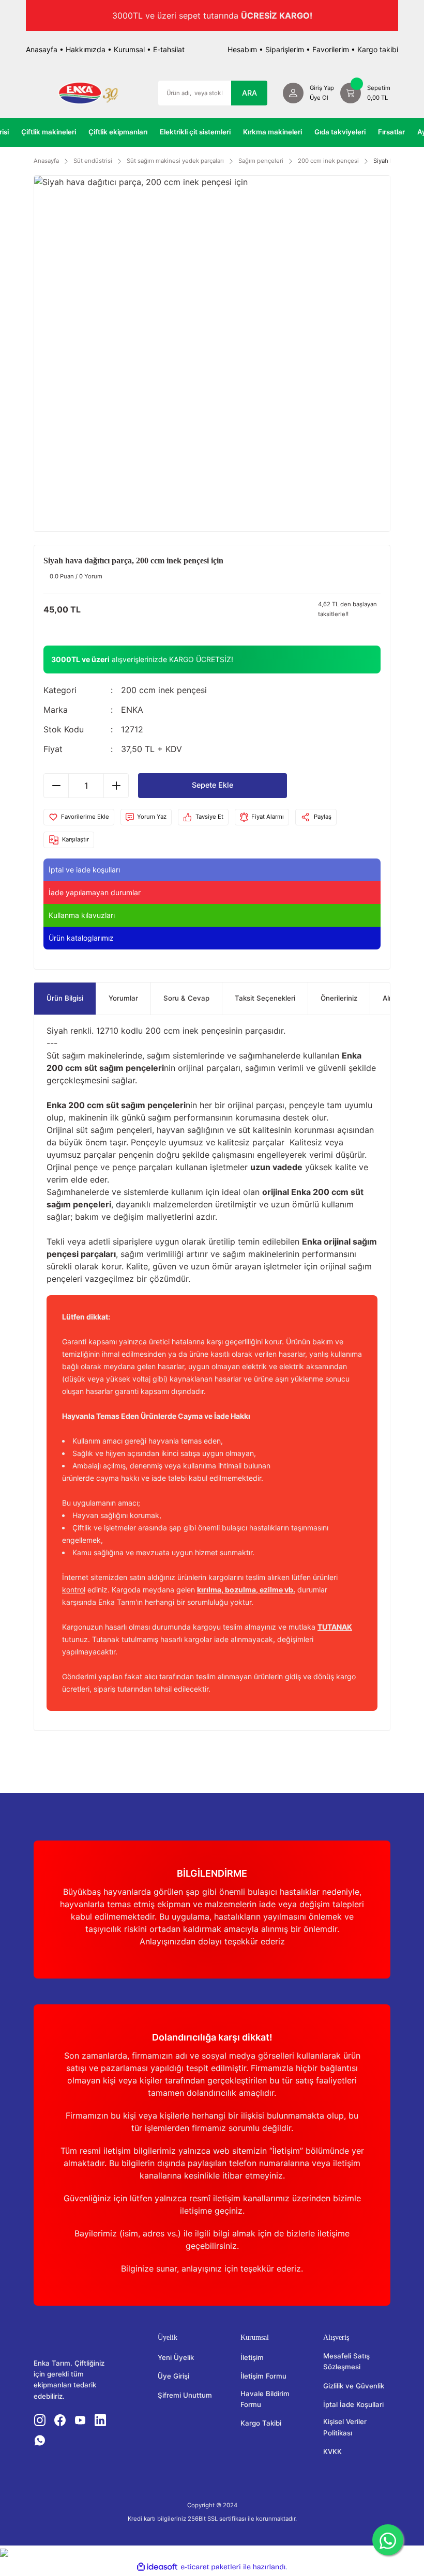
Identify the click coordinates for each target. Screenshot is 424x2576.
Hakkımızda (86, 49)
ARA (249, 93)
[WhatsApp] (388, 2540)
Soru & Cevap (186, 998)
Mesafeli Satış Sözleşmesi (346, 2361)
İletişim (252, 2357)
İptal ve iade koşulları (84, 870)
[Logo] (88, 93)
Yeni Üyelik (176, 2357)
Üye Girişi (173, 2376)
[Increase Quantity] (116, 786)
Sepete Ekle (213, 785)
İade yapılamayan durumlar (95, 892)
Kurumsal (129, 49)
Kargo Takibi (261, 2423)
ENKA (132, 710)
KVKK (332, 2451)
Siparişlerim (285, 49)
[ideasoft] (157, 2567)
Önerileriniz (339, 998)
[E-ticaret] (211, 2567)
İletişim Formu (263, 2376)
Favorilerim (331, 49)
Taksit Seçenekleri (265, 998)
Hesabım (242, 49)
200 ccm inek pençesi (164, 690)
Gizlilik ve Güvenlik (354, 2386)
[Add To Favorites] (79, 817)
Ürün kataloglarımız (81, 938)
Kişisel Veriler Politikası (345, 2427)
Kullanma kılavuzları (82, 915)
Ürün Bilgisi (65, 998)
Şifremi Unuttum (185, 2395)
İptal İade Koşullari (353, 2404)
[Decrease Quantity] (56, 786)
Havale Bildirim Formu (265, 2399)
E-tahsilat (169, 49)
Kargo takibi (378, 49)
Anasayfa (42, 49)
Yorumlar (123, 998)
